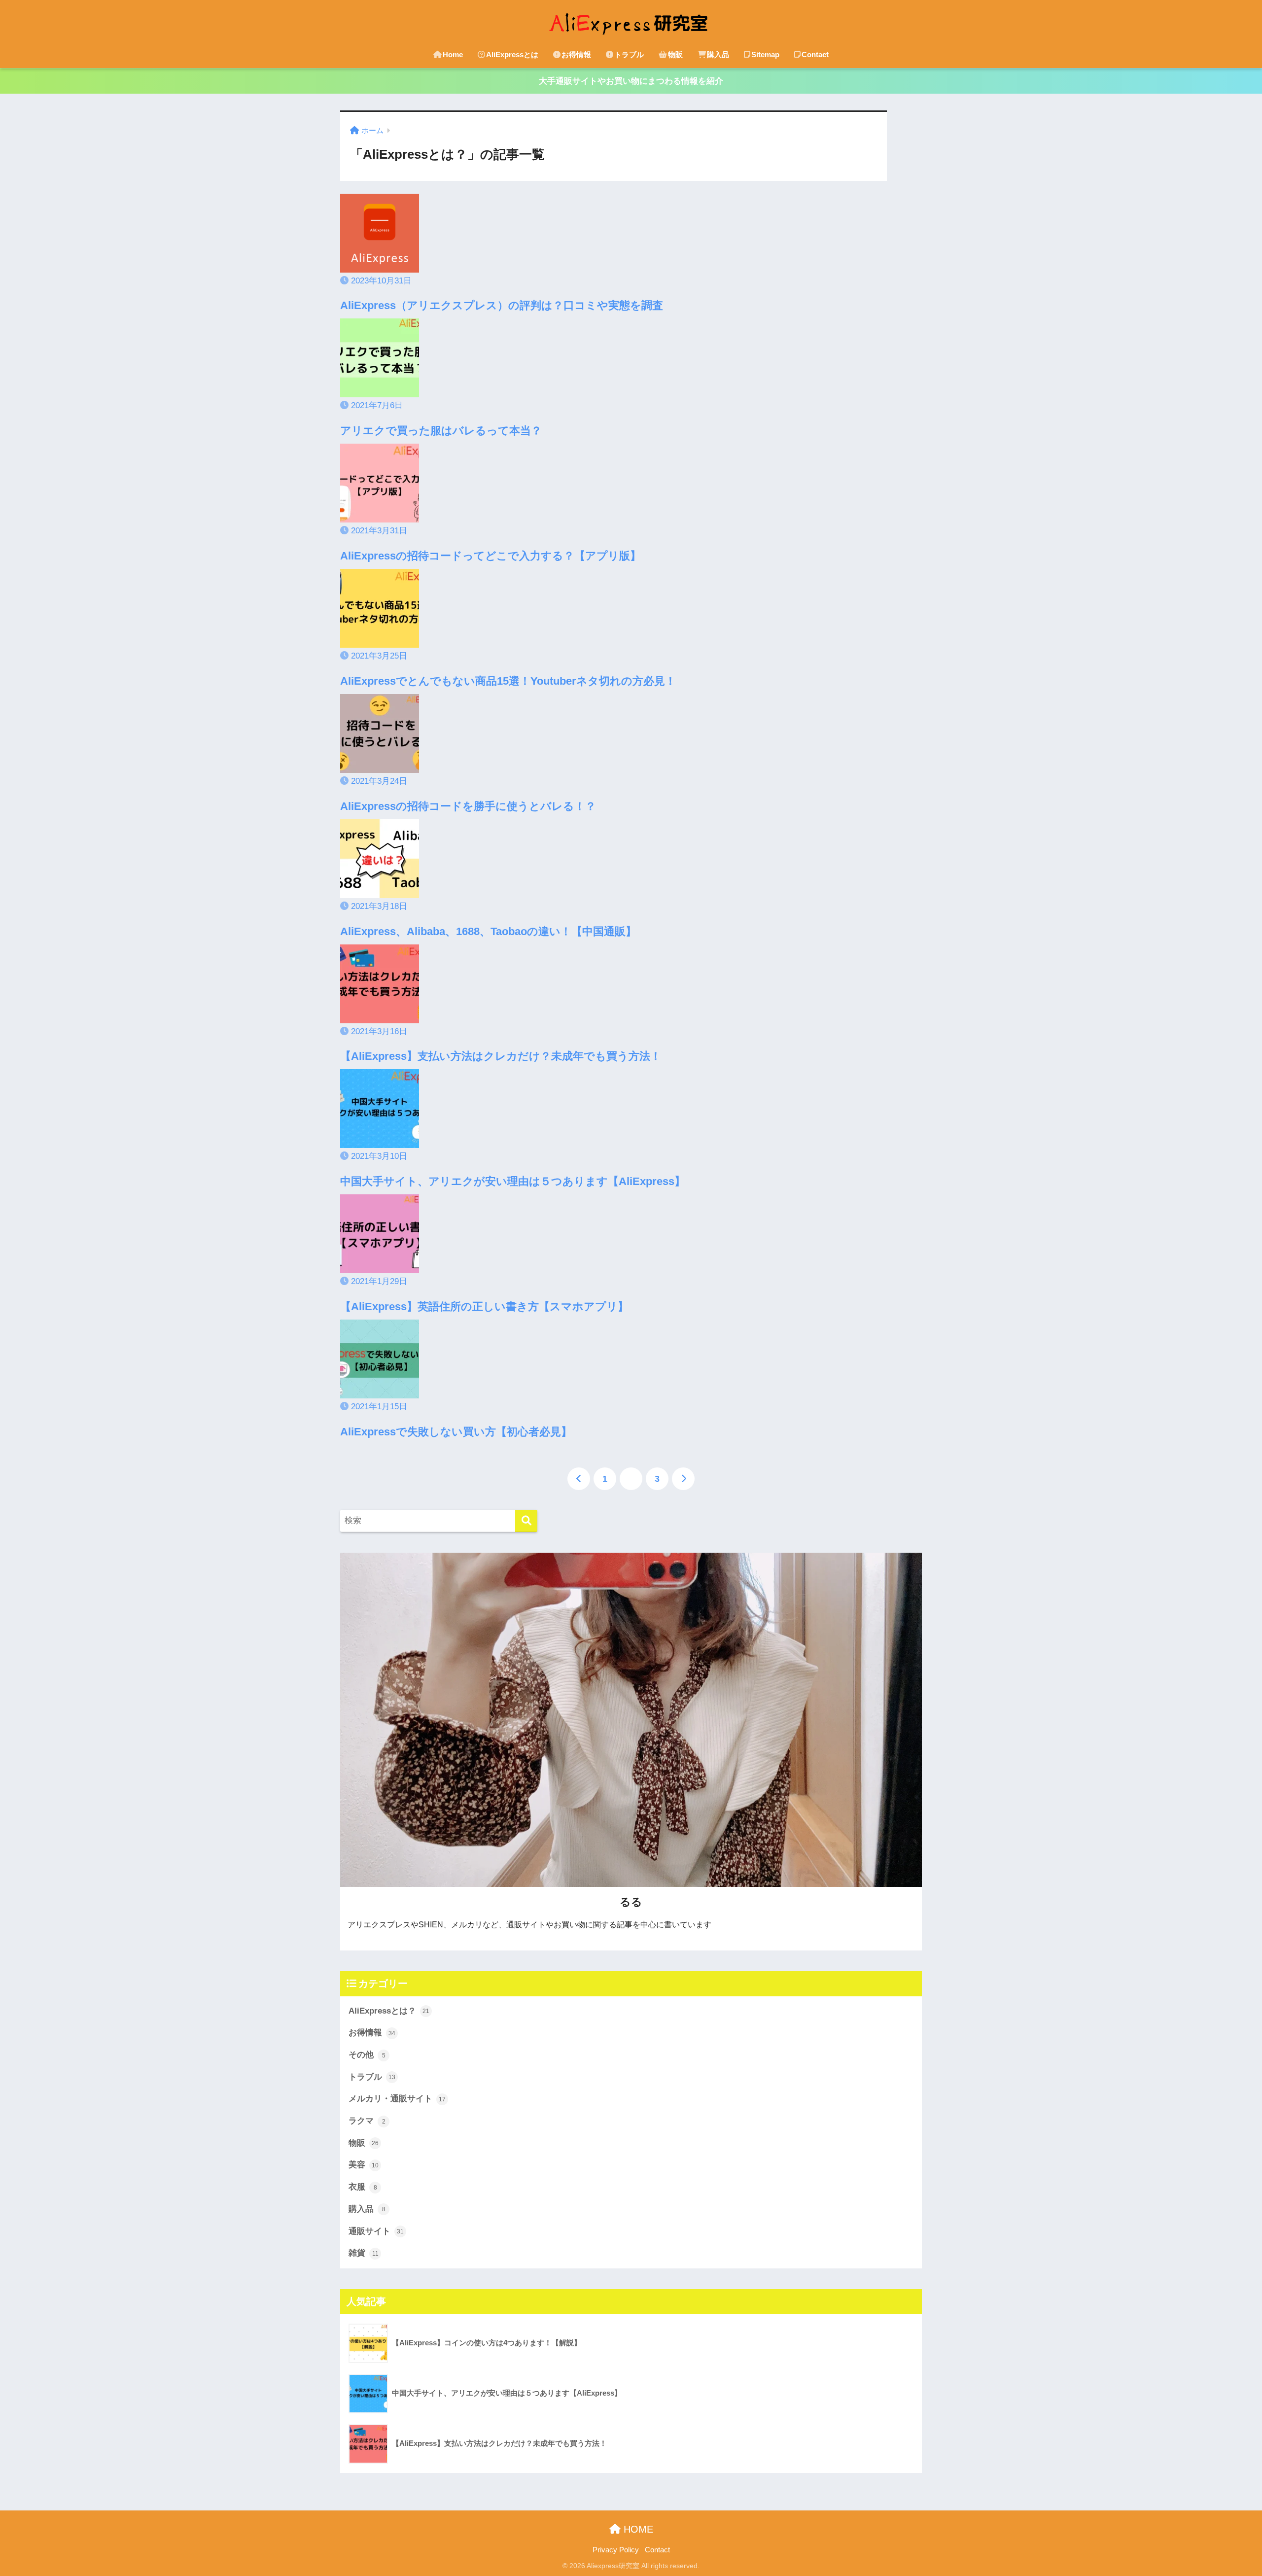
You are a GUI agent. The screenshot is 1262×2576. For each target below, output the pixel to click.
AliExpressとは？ (389, 2011)
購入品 (718, 54)
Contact (815, 54)
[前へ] (579, 1479)
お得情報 (576, 54)
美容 (364, 2165)
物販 (675, 54)
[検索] (526, 1521)
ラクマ (367, 2121)
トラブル (629, 54)
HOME (637, 2529)
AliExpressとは (512, 54)
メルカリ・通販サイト (397, 2099)
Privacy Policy (616, 2550)
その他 (367, 2055)
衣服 (363, 2187)
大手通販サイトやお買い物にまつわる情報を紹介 (631, 81)
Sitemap (765, 54)
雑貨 (364, 2253)
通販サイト (376, 2231)
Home (453, 54)
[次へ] (683, 1479)
